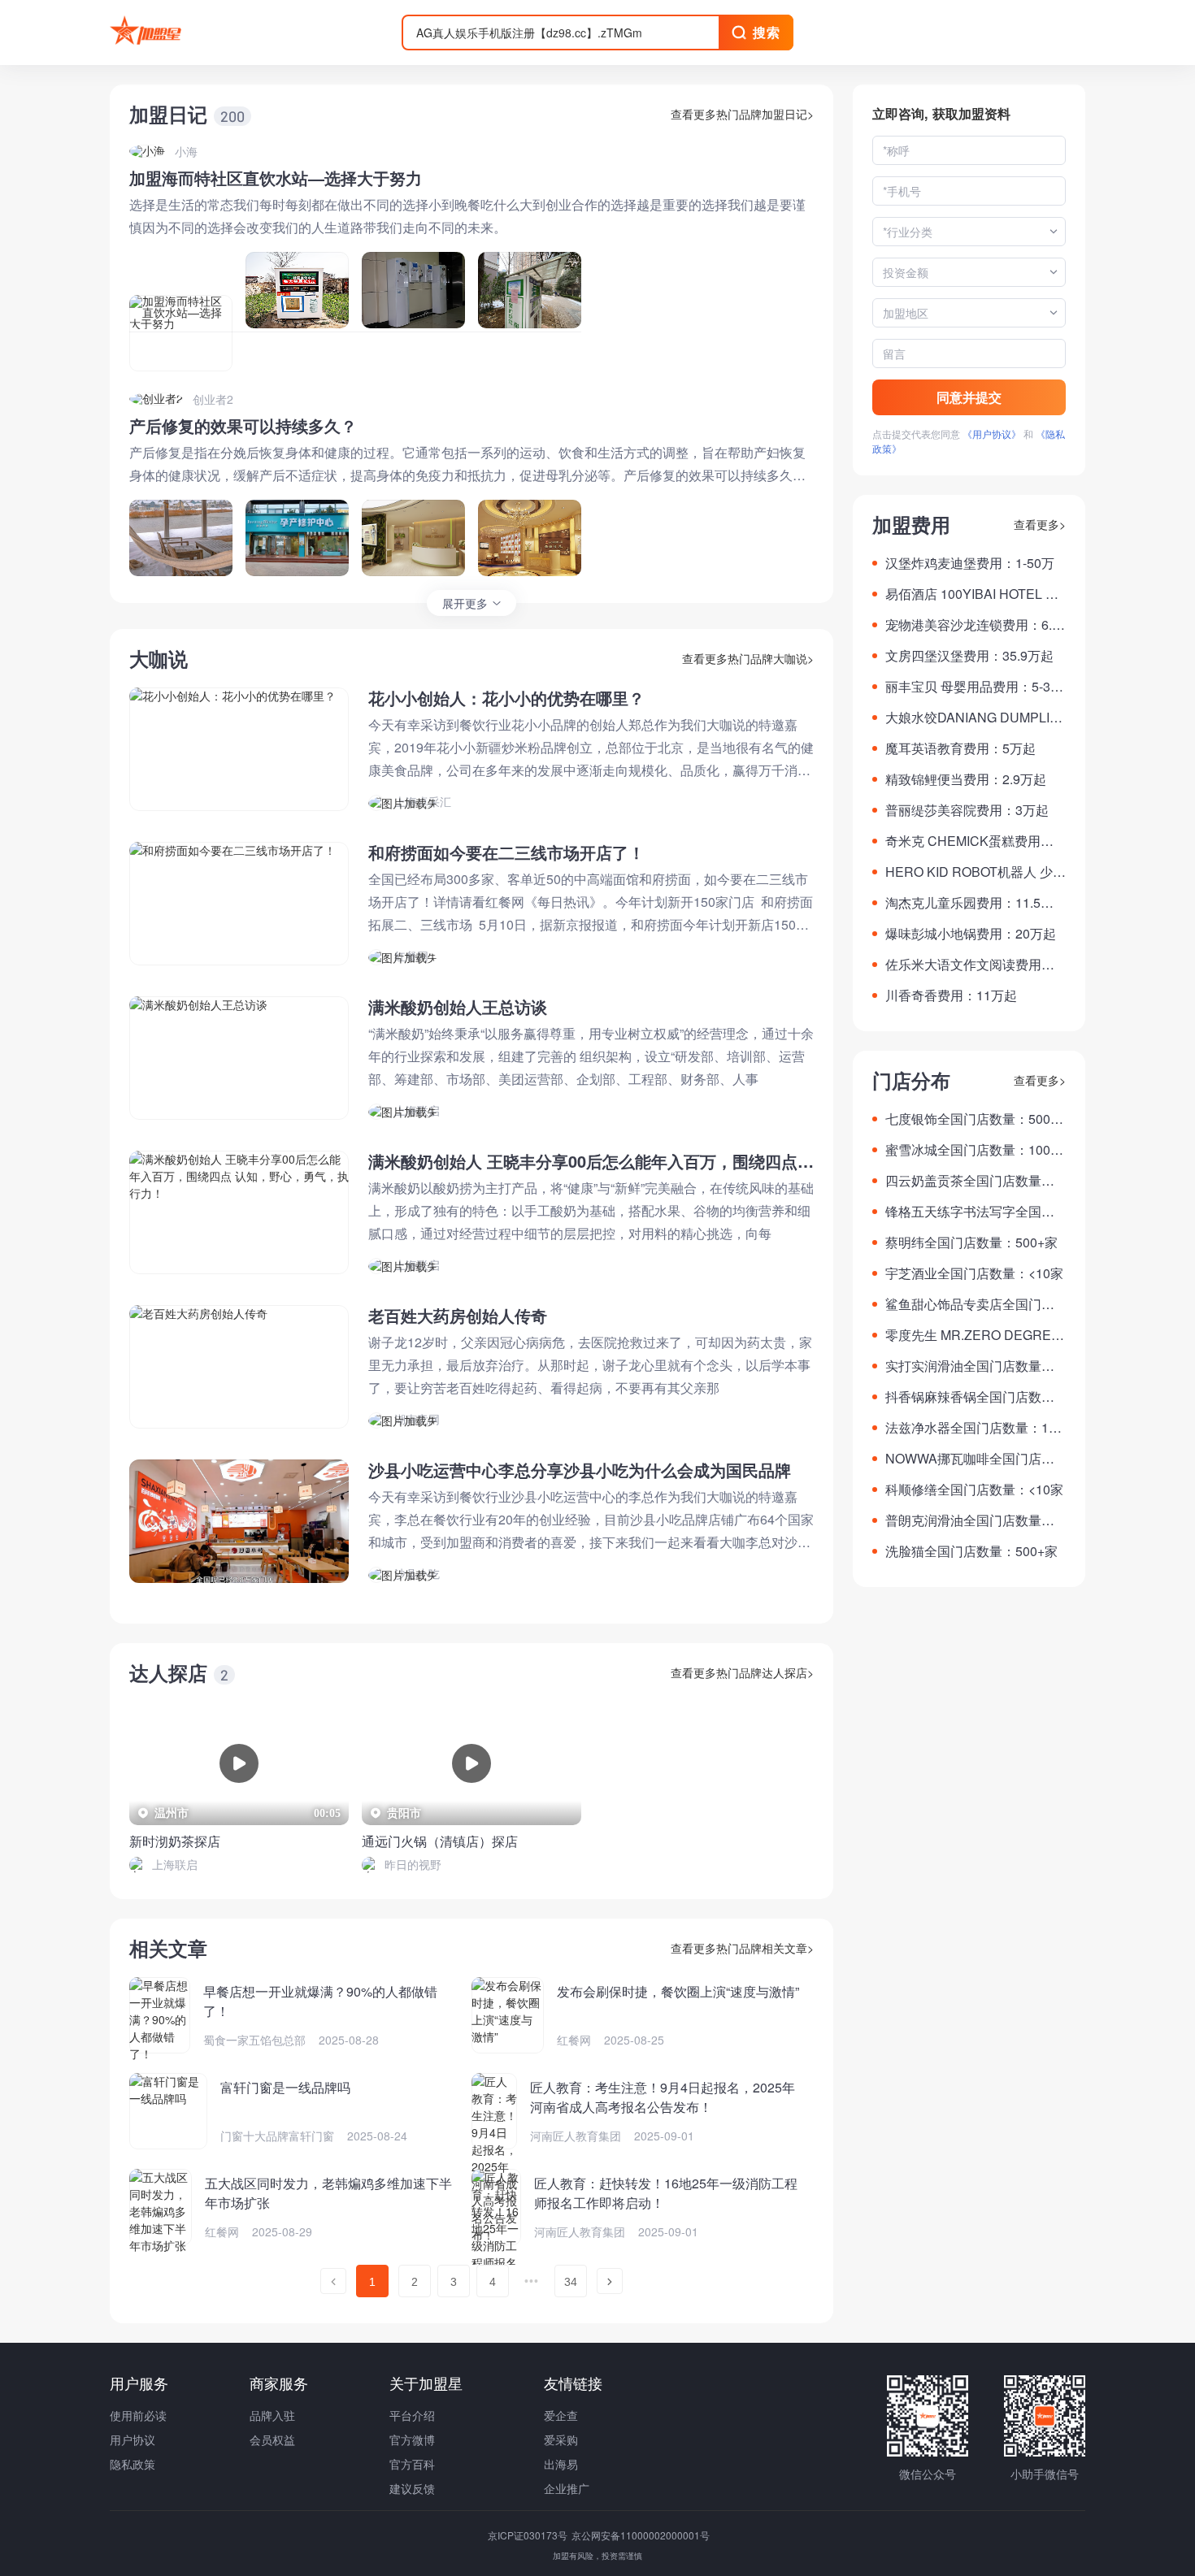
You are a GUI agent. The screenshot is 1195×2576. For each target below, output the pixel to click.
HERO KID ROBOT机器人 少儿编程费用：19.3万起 (976, 872)
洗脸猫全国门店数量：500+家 (971, 1551)
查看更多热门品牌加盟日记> (742, 114)
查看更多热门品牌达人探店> (742, 1672)
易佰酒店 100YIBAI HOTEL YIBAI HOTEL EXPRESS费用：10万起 (976, 594)
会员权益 (272, 2439)
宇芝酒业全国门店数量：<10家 (974, 1273)
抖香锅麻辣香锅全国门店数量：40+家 (963, 1397)
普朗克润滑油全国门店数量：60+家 (973, 1520)
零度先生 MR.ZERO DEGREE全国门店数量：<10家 (973, 1335)
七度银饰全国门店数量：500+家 (968, 1119)
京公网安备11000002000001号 (641, 2535)
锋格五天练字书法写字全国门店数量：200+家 (970, 1212)
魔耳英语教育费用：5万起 (960, 748)
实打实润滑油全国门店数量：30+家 (973, 1366)
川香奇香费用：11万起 (951, 995)
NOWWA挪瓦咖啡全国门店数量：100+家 (970, 1459)
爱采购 (561, 2439)
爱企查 (561, 2415)
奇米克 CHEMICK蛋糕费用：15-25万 (973, 841)
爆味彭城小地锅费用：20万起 (971, 933)
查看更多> (1040, 524)
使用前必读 (138, 2415)
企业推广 (567, 2488)
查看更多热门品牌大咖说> (748, 658)
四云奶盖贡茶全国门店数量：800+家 (973, 1181)
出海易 (561, 2464)
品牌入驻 (272, 2415)
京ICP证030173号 (529, 2535)
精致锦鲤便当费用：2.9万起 (966, 779)
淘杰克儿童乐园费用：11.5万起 (969, 903)
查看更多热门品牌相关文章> (742, 1948)
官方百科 (412, 2464)
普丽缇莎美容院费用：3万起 (967, 810)
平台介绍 (412, 2415)
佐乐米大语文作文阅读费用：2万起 (973, 965)
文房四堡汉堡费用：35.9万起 (969, 655)
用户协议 (133, 2439)
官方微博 (412, 2439)
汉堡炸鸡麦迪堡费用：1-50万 (970, 563)
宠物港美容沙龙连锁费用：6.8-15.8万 (974, 625)
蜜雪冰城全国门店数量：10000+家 (975, 1150)
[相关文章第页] (333, 2281)
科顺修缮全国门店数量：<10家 (974, 1489)
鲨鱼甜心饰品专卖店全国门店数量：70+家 (970, 1304)
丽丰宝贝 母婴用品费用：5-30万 (971, 687)
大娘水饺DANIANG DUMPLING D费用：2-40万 (972, 718)
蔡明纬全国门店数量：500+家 (971, 1242)
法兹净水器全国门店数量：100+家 (974, 1428)
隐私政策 (133, 2464)
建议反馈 (412, 2488)
